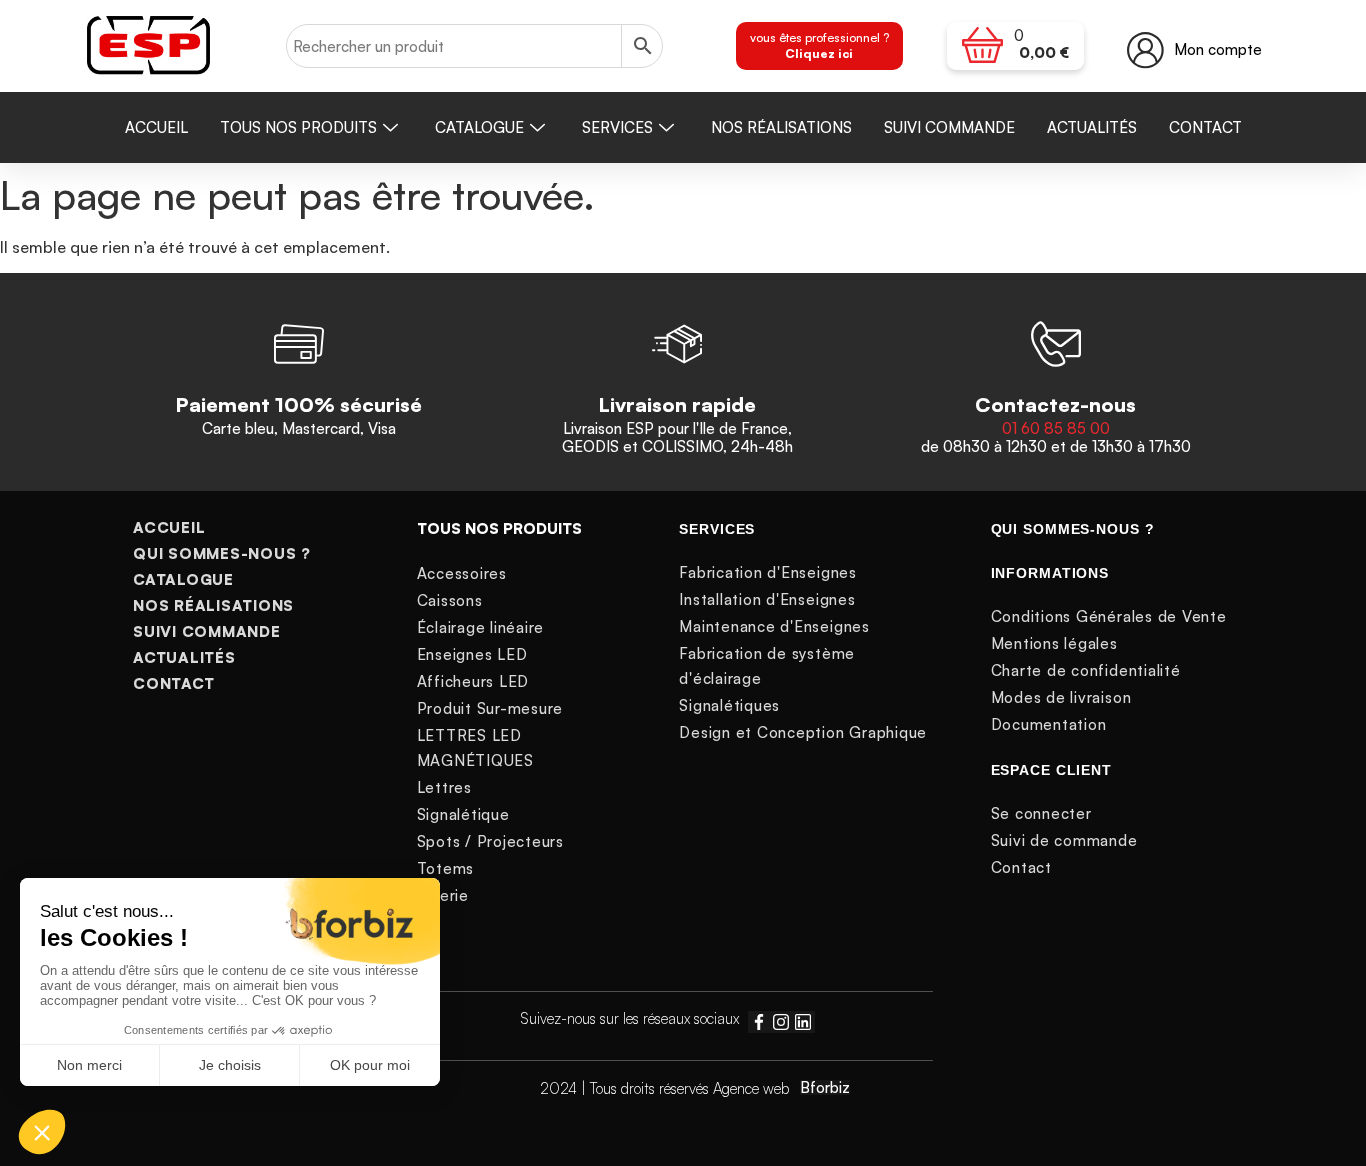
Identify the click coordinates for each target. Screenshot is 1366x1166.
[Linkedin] (803, 1022)
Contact (1205, 127)
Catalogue (479, 127)
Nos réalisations (781, 127)
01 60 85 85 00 (1056, 428)
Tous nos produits (298, 127)
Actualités (1092, 127)
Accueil (156, 127)
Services (617, 127)
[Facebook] (759, 1022)
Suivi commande (949, 127)
